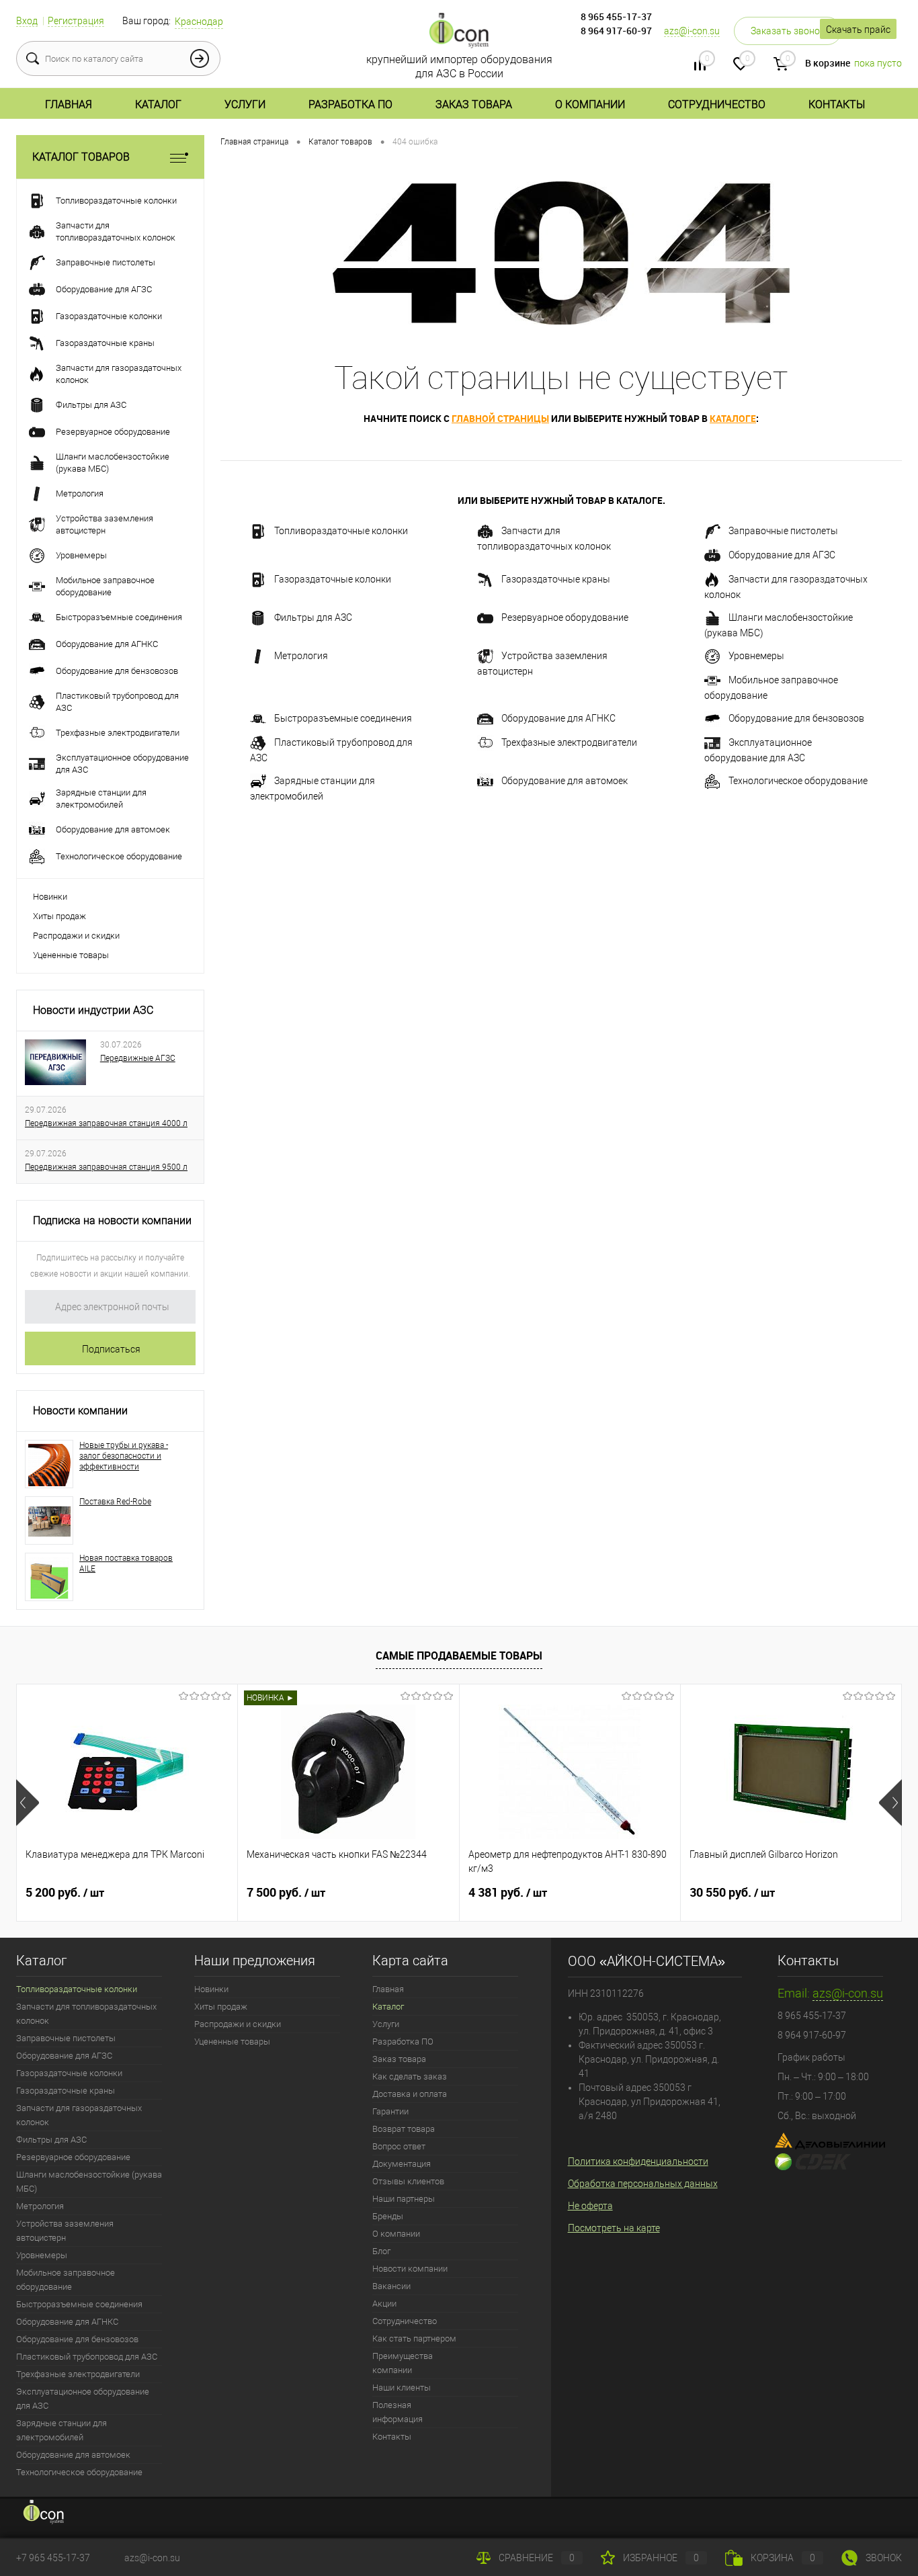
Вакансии (391, 2286)
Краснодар (199, 22)
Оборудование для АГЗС (782, 555)
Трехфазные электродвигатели (569, 742)
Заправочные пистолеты (783, 531)
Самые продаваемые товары (459, 1656)
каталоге (733, 418)
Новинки (50, 897)
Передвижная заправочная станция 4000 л (106, 1123)
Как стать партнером (414, 2338)
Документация (402, 2164)
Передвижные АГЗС (138, 1058)
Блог (381, 2251)
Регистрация (76, 21)
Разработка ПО (350, 104)
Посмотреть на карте (614, 2228)
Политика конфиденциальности (638, 2161)
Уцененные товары (71, 955)
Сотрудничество (717, 104)
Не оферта (590, 2206)
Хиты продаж (59, 916)
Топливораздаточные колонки (341, 531)
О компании (590, 104)
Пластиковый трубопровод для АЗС (331, 750)
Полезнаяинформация (398, 2412)
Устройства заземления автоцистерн (542, 663)
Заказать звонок (788, 31)
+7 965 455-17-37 (53, 2558)
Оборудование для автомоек (565, 781)
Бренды (388, 2216)
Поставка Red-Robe (115, 1502)
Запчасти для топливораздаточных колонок (544, 539)
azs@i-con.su (692, 31)
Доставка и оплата (410, 2094)
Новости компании (80, 1411)
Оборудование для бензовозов (796, 718)
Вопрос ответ (399, 2146)
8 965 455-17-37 (616, 16)
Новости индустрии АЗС (93, 1010)
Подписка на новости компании (112, 1220)
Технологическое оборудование (798, 781)
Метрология (301, 656)
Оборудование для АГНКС (558, 718)
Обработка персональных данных (643, 2184)
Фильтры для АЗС (313, 617)
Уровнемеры (756, 656)
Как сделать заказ (410, 2076)
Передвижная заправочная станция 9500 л (106, 1167)
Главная (69, 104)
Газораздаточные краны (556, 579)
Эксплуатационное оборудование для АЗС (758, 750)
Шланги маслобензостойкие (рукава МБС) (779, 625)
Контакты (837, 104)
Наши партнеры (404, 2199)
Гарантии (390, 2111)
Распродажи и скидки (76, 936)
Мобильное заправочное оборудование (771, 688)
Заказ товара (474, 104)
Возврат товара (404, 2129)
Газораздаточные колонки (333, 579)
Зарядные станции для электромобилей (312, 788)
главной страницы (500, 418)
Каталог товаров (81, 157)
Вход (27, 21)
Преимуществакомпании (403, 2363)
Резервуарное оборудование (565, 617)
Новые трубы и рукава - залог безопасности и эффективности (124, 1456)
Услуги (245, 104)
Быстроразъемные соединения (343, 718)
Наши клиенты (402, 2388)
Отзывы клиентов (408, 2181)
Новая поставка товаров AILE (126, 1563)
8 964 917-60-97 (616, 31)
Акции (384, 2304)
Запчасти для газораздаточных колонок (786, 587)
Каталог (158, 104)
